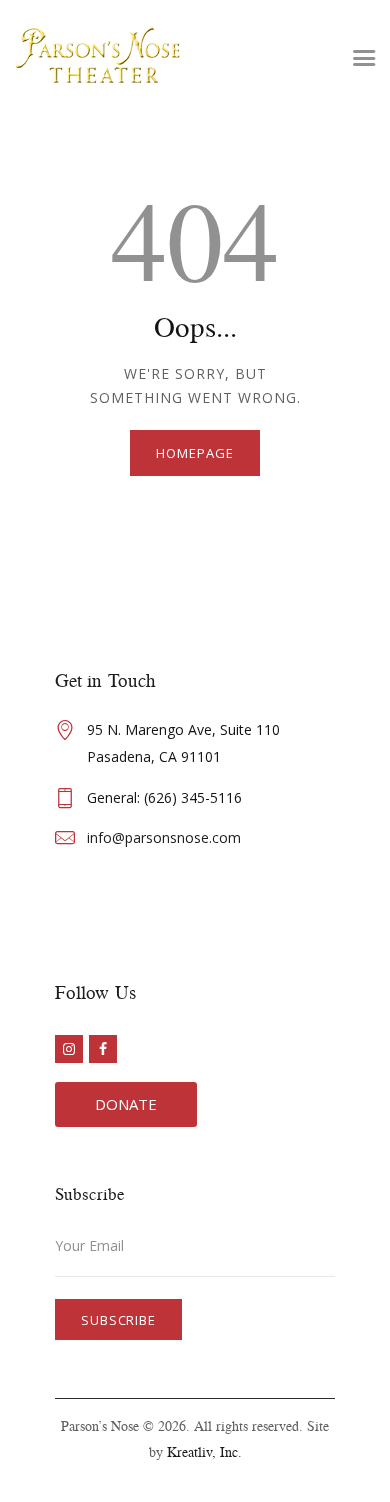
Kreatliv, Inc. (204, 1451)
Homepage (194, 453)
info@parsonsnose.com (164, 837)
